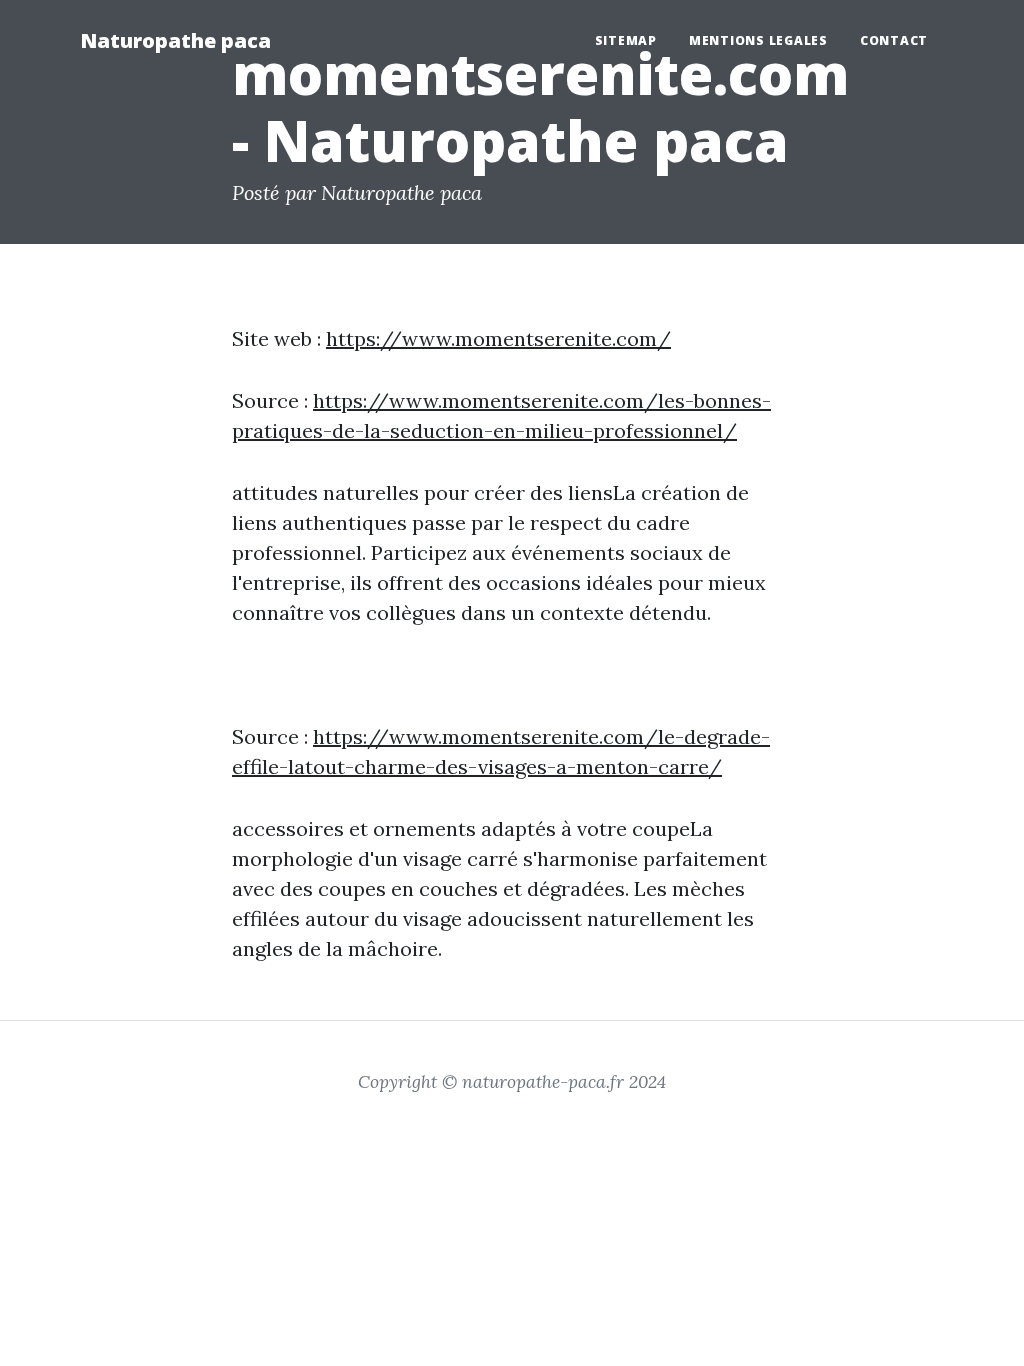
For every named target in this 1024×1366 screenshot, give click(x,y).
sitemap (626, 40)
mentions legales (758, 40)
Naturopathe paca (175, 40)
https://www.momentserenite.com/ (498, 338)
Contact (894, 40)
